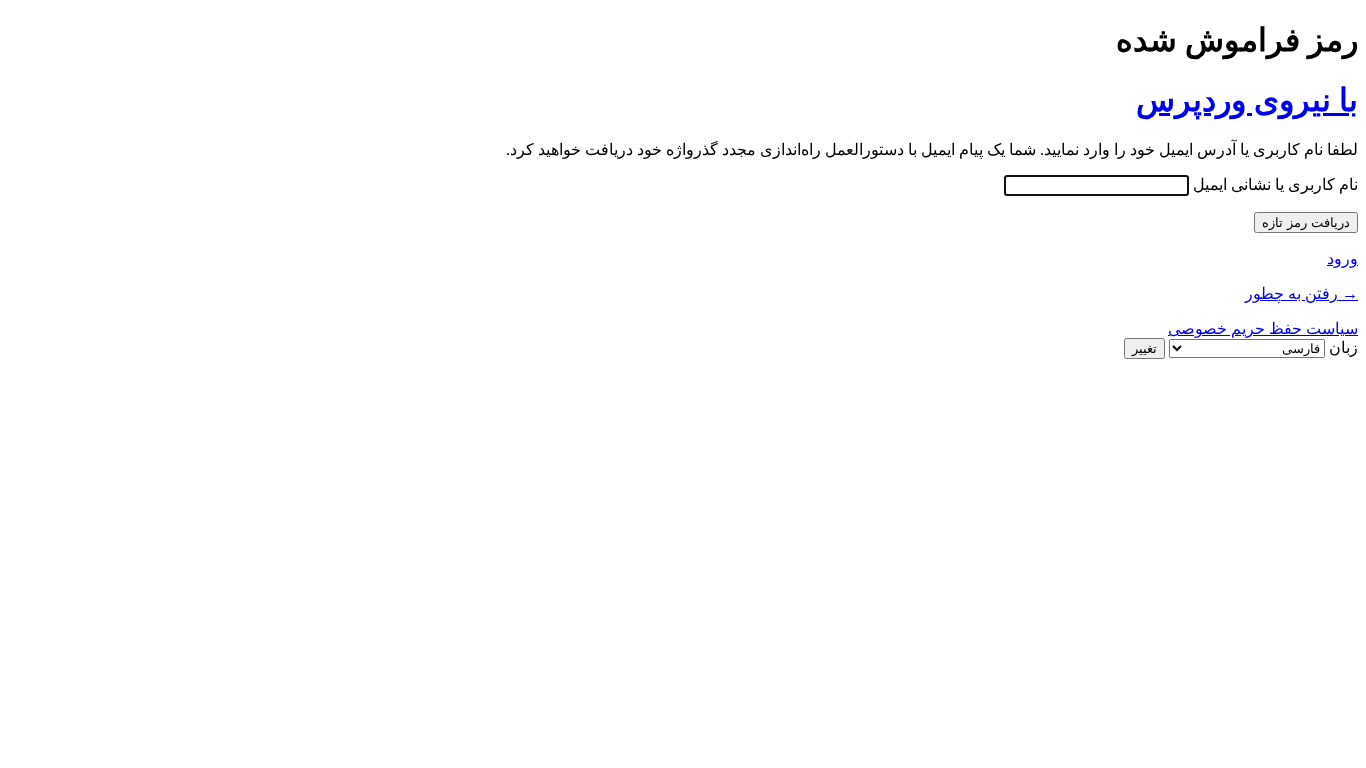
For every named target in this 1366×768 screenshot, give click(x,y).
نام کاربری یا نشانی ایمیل (1275, 184)
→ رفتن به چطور (1301, 293)
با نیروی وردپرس (1247, 100)
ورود (1342, 258)
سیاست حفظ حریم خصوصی (1263, 328)
